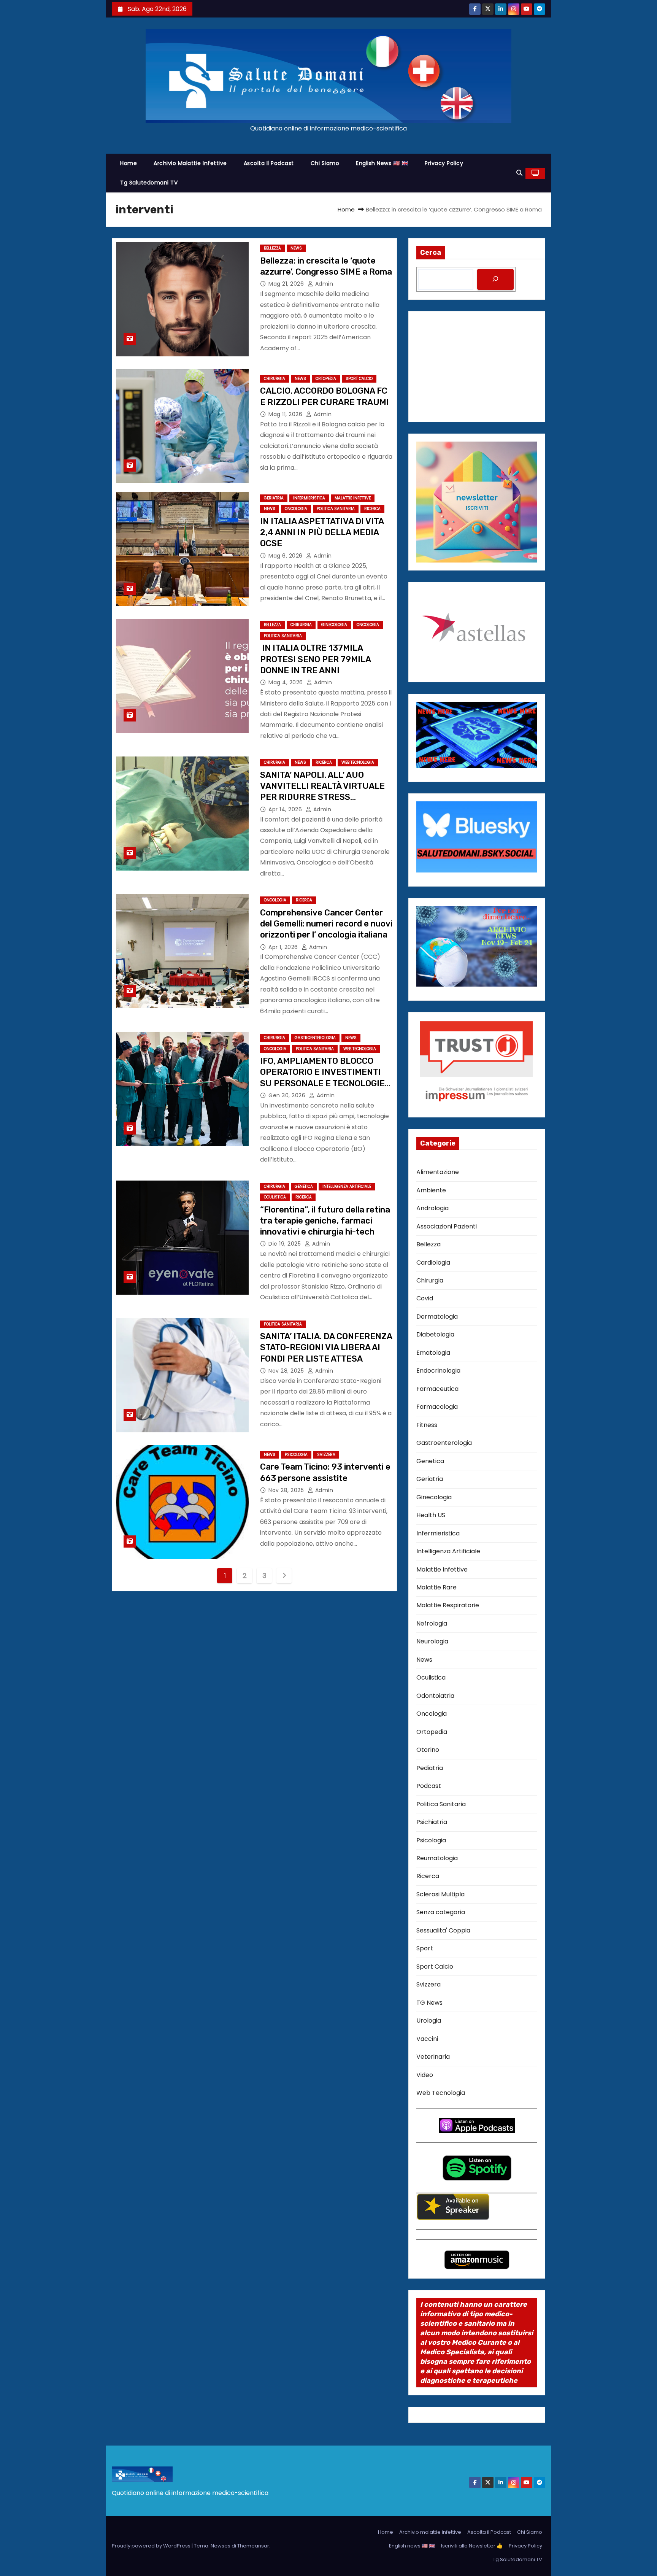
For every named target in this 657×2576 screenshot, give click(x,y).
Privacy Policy (444, 163)
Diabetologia (435, 1334)
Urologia (429, 2021)
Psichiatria (432, 1822)
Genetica (304, 1186)
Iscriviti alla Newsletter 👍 (472, 2546)
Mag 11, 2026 (286, 414)
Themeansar (253, 2546)
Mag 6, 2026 (286, 556)
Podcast (429, 1786)
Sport (425, 1948)
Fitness (427, 1425)
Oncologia (296, 509)
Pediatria (430, 1768)
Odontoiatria (435, 1696)
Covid (425, 1298)
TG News (429, 2003)
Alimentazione (438, 1172)
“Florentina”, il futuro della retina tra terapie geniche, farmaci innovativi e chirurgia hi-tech (325, 1221)
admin (323, 284)
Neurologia (432, 1641)
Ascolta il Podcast (269, 163)
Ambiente (431, 1190)
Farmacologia (437, 1407)
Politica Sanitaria (336, 509)
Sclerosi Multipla (440, 1894)
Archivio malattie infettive (190, 163)
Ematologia (433, 1353)
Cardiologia (433, 1263)
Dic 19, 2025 (286, 1244)
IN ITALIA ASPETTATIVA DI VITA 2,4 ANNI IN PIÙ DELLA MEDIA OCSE (322, 532)
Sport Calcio (359, 379)
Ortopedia (326, 379)
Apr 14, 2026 (286, 809)
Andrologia (432, 1208)
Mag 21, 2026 (287, 284)
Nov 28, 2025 (287, 1371)
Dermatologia (437, 1317)
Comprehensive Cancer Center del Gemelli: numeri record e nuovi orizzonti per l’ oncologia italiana (326, 924)
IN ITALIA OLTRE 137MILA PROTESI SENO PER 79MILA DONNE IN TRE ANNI (315, 659)
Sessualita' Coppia (443, 1930)
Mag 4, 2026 (286, 682)
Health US (431, 1515)
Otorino (428, 1750)
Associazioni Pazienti (447, 1226)
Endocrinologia (438, 1371)
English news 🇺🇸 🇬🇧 (382, 163)
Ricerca (372, 509)
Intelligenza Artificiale (347, 1186)
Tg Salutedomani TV (149, 183)
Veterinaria (433, 2057)
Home (129, 163)
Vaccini (427, 2039)
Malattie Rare (436, 1587)
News (296, 248)
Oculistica (275, 1197)
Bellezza (272, 248)
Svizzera (326, 1455)
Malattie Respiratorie (448, 1605)
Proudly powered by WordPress (152, 2546)
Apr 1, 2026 (284, 947)
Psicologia (296, 1455)
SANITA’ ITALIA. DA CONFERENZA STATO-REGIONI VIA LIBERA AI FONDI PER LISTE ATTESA (326, 1348)
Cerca (431, 253)
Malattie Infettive (353, 498)
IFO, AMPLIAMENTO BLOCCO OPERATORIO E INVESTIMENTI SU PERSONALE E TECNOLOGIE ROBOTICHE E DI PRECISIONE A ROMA (322, 1083)
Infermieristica (309, 498)
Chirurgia (275, 379)
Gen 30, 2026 (288, 1095)
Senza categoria (441, 1912)
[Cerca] (495, 279)
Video (425, 2075)
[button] (519, 173)
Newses (221, 2546)
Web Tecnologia (358, 762)
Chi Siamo (325, 163)
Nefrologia (432, 1623)
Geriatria (274, 498)
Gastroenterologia (315, 1038)
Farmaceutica (437, 1389)
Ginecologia (334, 625)
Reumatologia (437, 1858)
